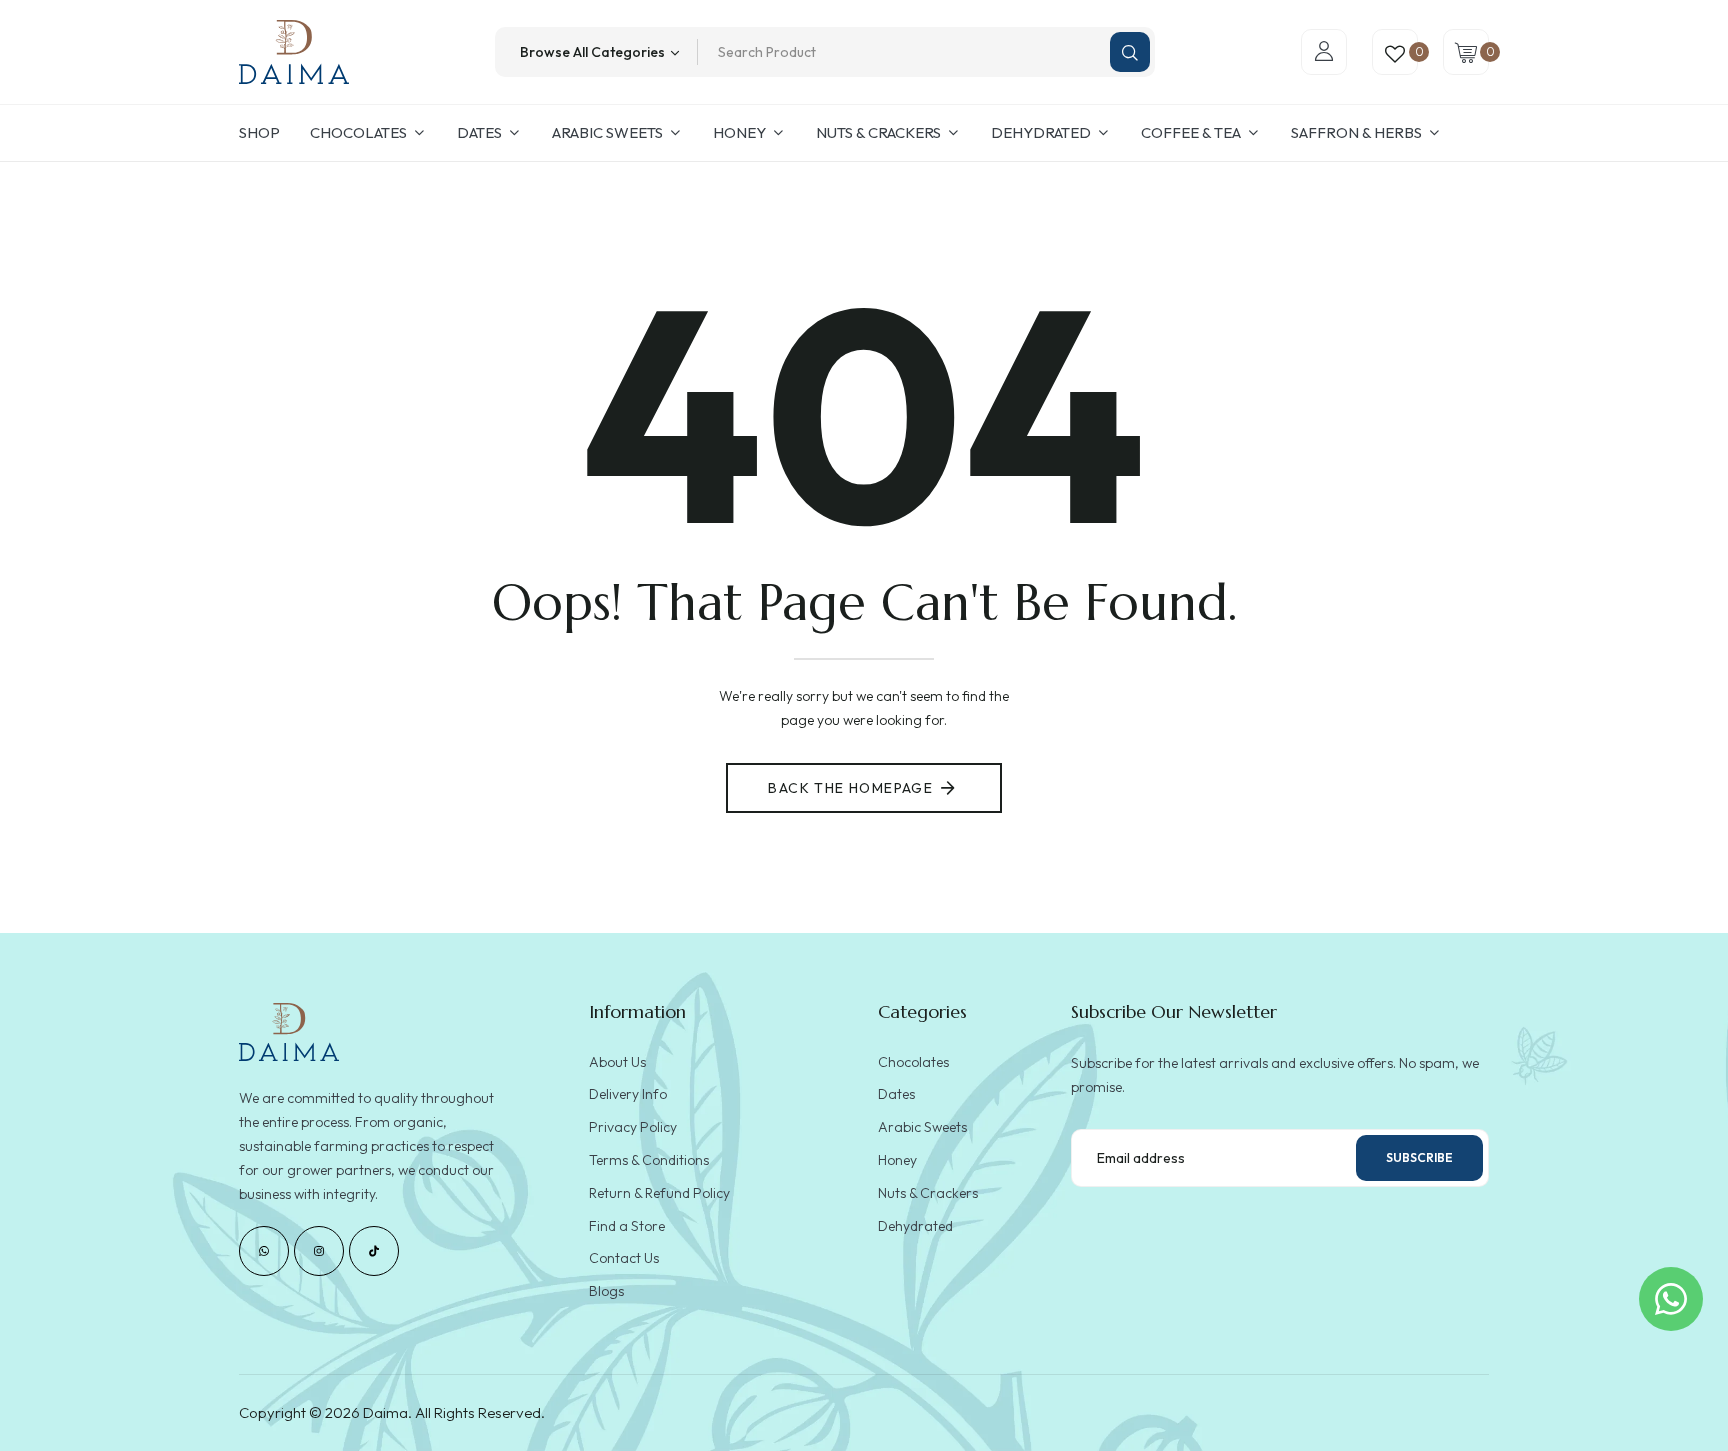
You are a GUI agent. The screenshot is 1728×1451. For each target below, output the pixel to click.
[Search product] (1130, 52)
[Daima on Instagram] (319, 1251)
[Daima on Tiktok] (374, 1251)
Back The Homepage (850, 788)
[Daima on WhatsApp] (264, 1251)
